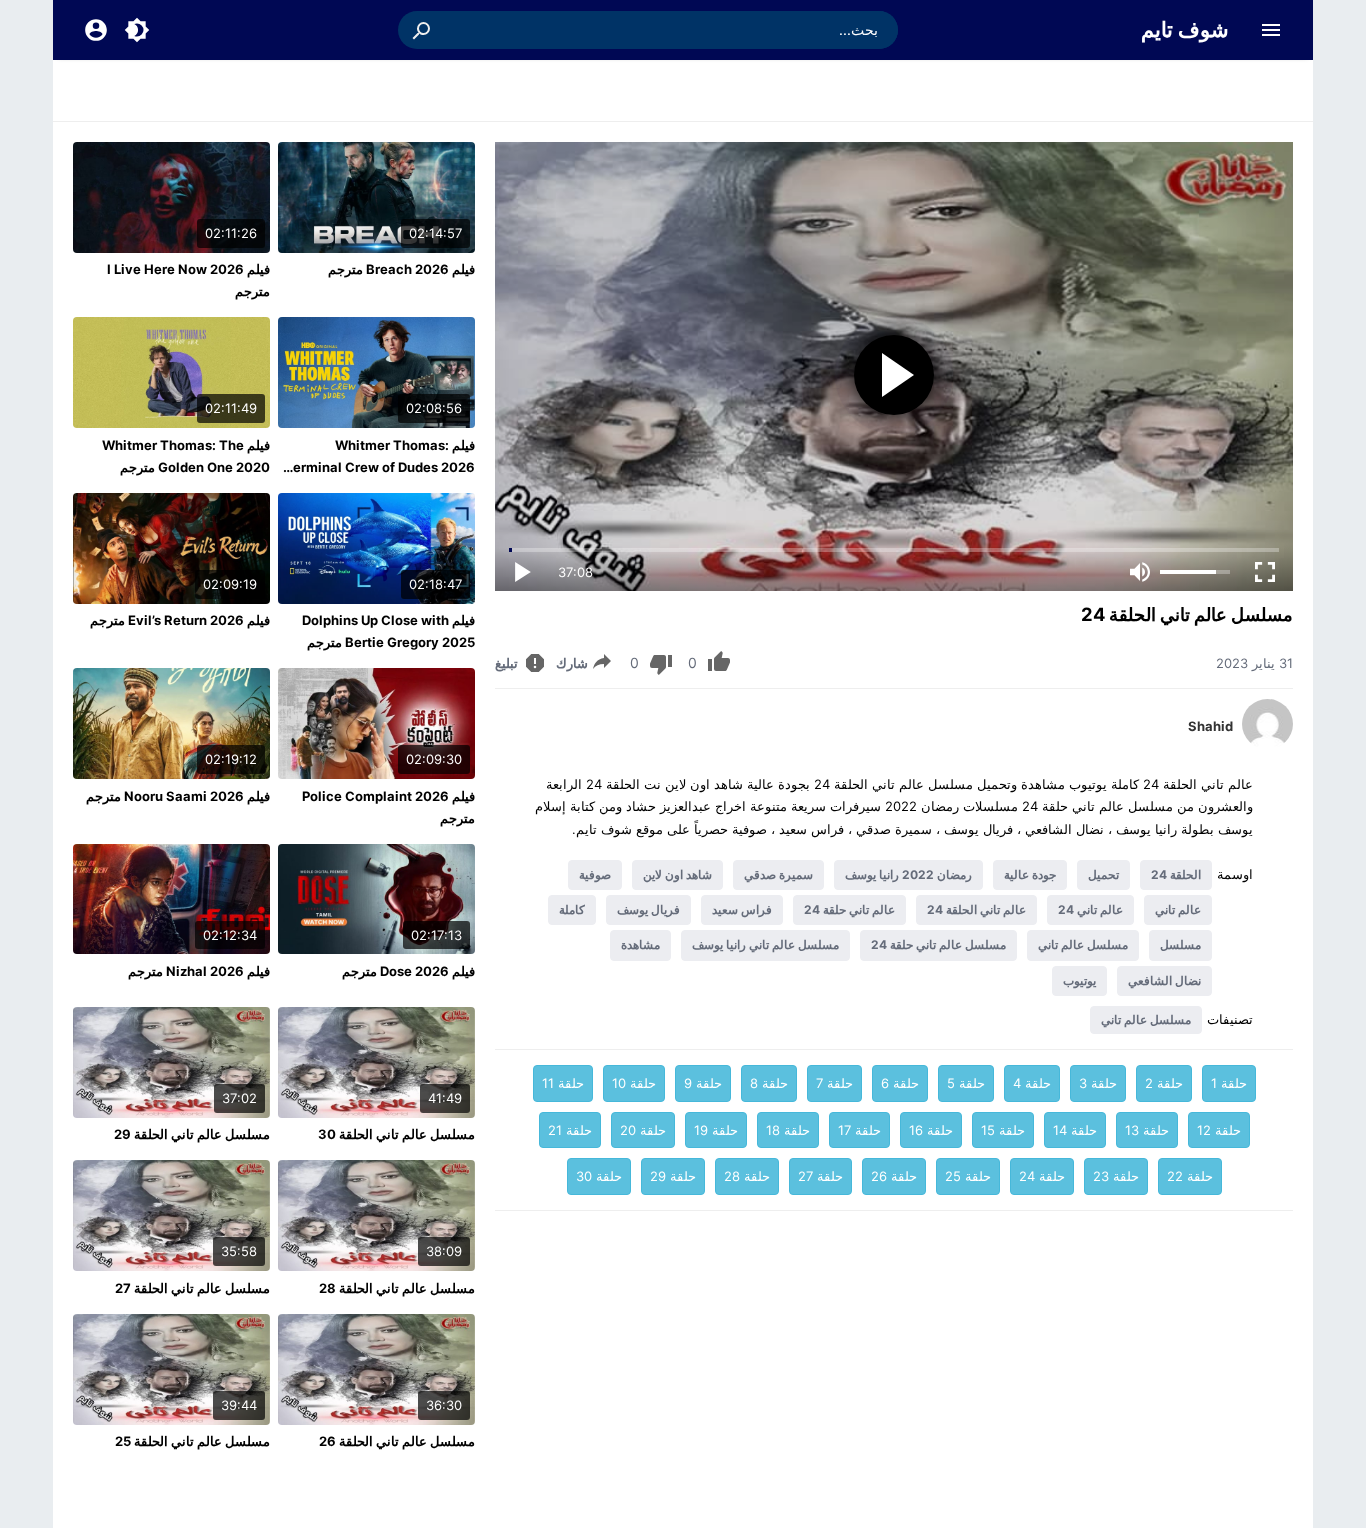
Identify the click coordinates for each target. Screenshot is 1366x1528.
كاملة (572, 909)
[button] (423, 30)
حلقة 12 (1219, 1130)
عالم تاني (1178, 909)
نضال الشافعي (1164, 980)
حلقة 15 (1003, 1130)
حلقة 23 (1116, 1176)
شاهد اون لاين (677, 874)
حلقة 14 (1075, 1130)
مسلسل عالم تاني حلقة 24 (938, 944)
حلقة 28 (747, 1176)
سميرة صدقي (778, 874)
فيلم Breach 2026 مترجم (401, 269)
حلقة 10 (634, 1083)
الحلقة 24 (1176, 874)
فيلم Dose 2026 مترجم (408, 971)
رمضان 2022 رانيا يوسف (908, 874)
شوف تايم (1185, 29)
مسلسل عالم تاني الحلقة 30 (396, 1134)
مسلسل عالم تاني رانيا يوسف (765, 944)
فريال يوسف (648, 909)
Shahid (1210, 726)
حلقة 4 (1032, 1083)
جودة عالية (1030, 874)
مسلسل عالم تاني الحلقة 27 (192, 1288)
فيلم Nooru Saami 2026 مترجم (178, 796)
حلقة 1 (1229, 1083)
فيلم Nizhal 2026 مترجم (199, 971)
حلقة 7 (834, 1083)
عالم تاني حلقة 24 (849, 909)
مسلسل (1180, 944)
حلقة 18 (788, 1130)
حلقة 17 (859, 1130)
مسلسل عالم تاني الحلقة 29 (192, 1134)
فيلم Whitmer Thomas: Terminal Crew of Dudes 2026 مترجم (380, 467)
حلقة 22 (1190, 1176)
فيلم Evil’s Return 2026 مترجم (180, 620)
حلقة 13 (1147, 1130)
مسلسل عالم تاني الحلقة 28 (397, 1288)
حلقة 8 (769, 1083)
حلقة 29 (673, 1176)
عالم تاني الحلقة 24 (976, 909)
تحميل (1103, 874)
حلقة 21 (570, 1130)
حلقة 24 (1042, 1176)
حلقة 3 (1098, 1083)
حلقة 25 (968, 1176)
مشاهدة (640, 944)
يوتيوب (1079, 980)
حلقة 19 (716, 1130)
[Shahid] (1267, 744)
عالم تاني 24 (1090, 909)
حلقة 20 (643, 1130)
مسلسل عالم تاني (1083, 944)
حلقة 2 (1164, 1083)
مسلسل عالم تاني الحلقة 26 (397, 1441)
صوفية (595, 874)
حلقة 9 (703, 1083)
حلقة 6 (900, 1083)
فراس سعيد (742, 909)
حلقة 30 (599, 1176)
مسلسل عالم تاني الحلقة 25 (192, 1441)
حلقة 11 (563, 1083)
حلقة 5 (966, 1083)
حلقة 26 (894, 1176)
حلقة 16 (931, 1130)
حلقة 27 (820, 1176)
